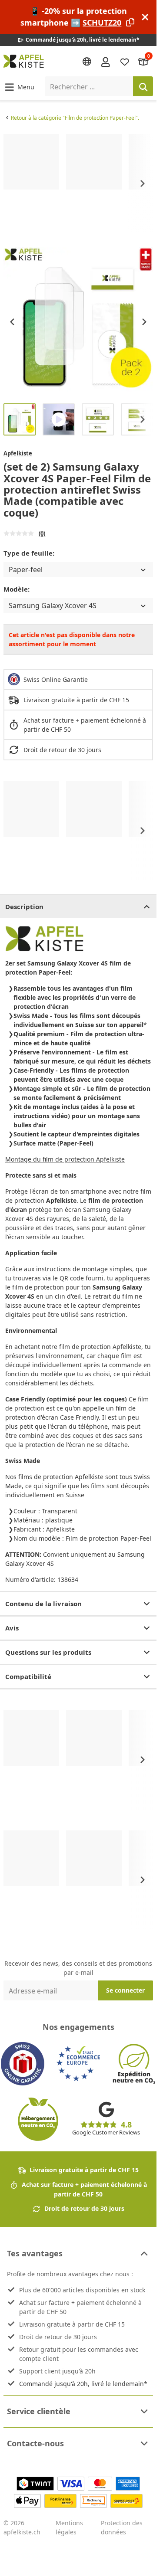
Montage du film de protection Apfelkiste (65, 1159)
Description (24, 907)
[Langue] (87, 62)
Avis (12, 1628)
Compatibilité (28, 1676)
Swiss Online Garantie (56, 679)
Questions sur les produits (48, 1652)
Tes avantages (35, 2253)
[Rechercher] (143, 86)
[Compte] (106, 61)
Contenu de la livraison (43, 1604)
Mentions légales (69, 2527)
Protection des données (122, 2527)
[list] (78, 184)
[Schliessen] (145, 17)
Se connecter (125, 1990)
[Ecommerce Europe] (78, 2064)
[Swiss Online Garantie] (23, 2064)
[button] (19, 87)
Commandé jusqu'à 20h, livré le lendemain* (83, 2384)
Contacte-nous (35, 2443)
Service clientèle (39, 2411)
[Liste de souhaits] (125, 61)
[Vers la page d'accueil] (24, 61)
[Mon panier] (143, 61)
